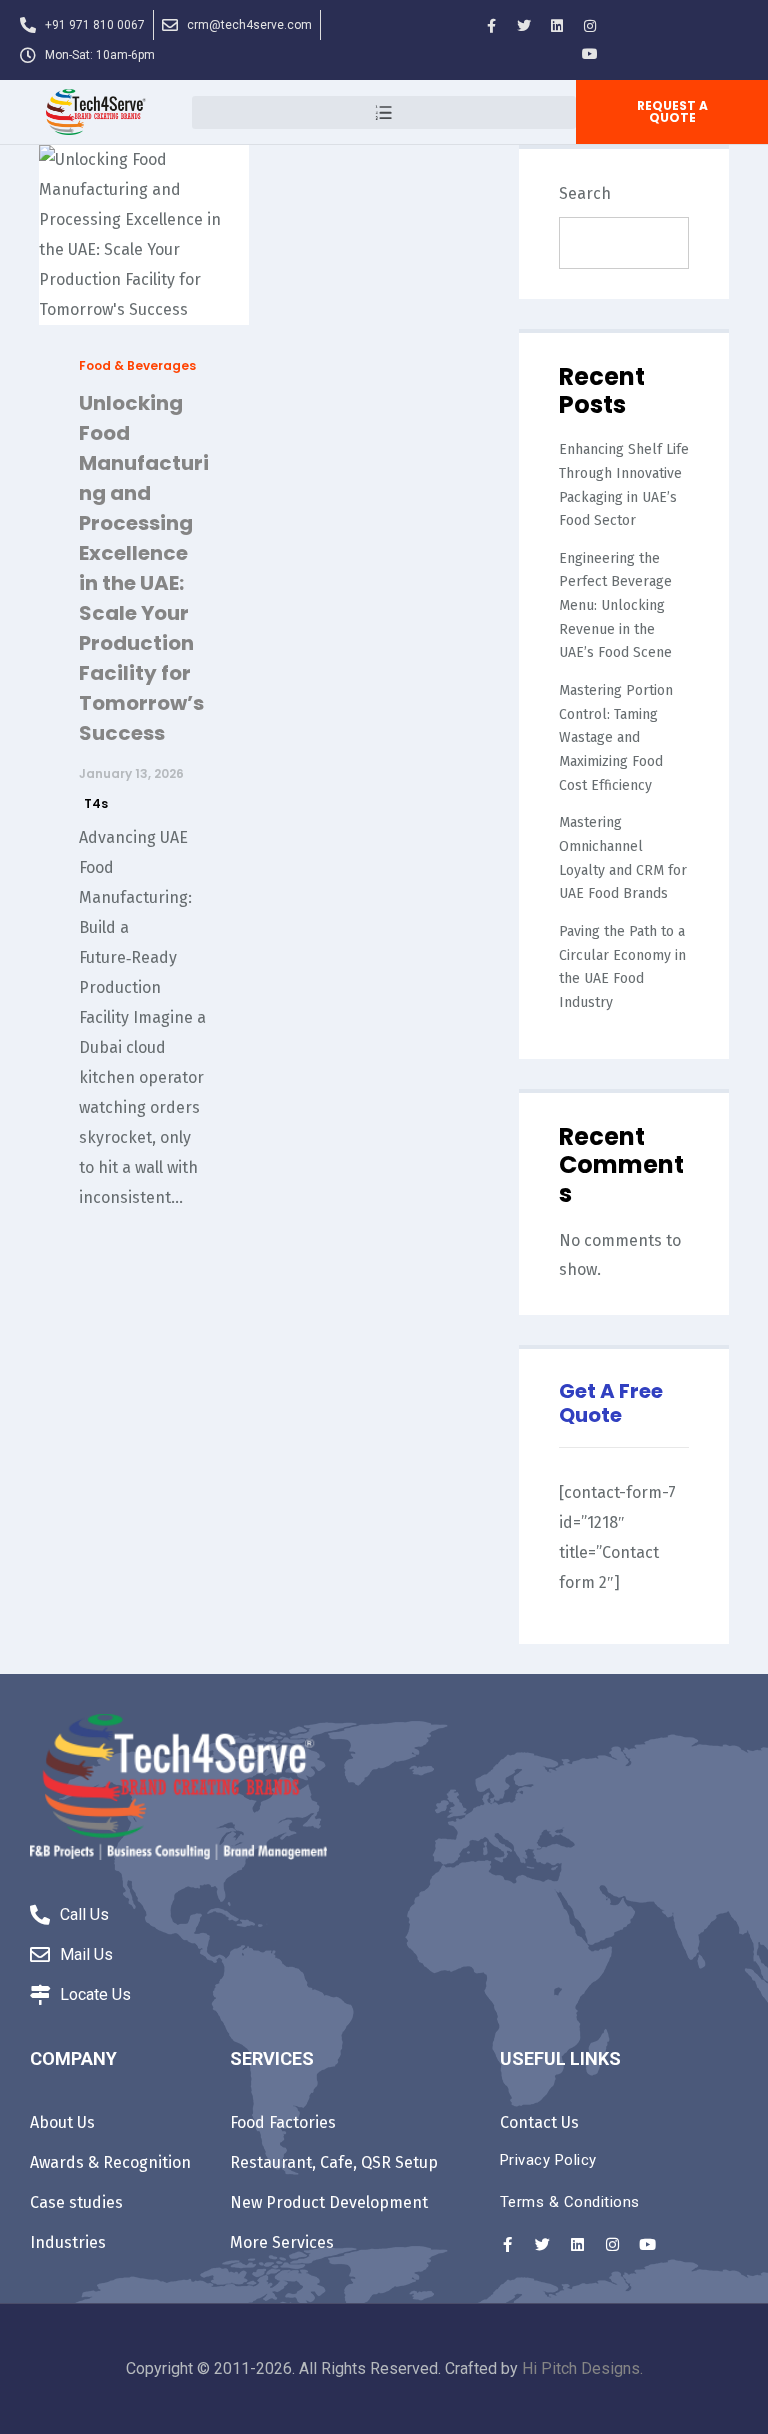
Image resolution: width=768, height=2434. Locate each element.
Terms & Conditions (570, 2202)
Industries (68, 2242)
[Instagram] (590, 26)
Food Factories (283, 2122)
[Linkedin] (557, 26)
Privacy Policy (548, 2160)
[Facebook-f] (491, 26)
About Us (62, 2122)
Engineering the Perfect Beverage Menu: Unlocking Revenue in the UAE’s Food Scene (615, 606)
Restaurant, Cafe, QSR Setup (334, 2162)
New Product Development (329, 2202)
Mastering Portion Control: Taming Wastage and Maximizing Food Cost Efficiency (616, 738)
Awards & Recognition (110, 2162)
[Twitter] (524, 26)
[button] (672, 112)
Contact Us (539, 2122)
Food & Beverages (137, 365)
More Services (282, 2242)
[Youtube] (590, 54)
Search (585, 193)
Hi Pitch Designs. (582, 2368)
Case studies (76, 2202)
